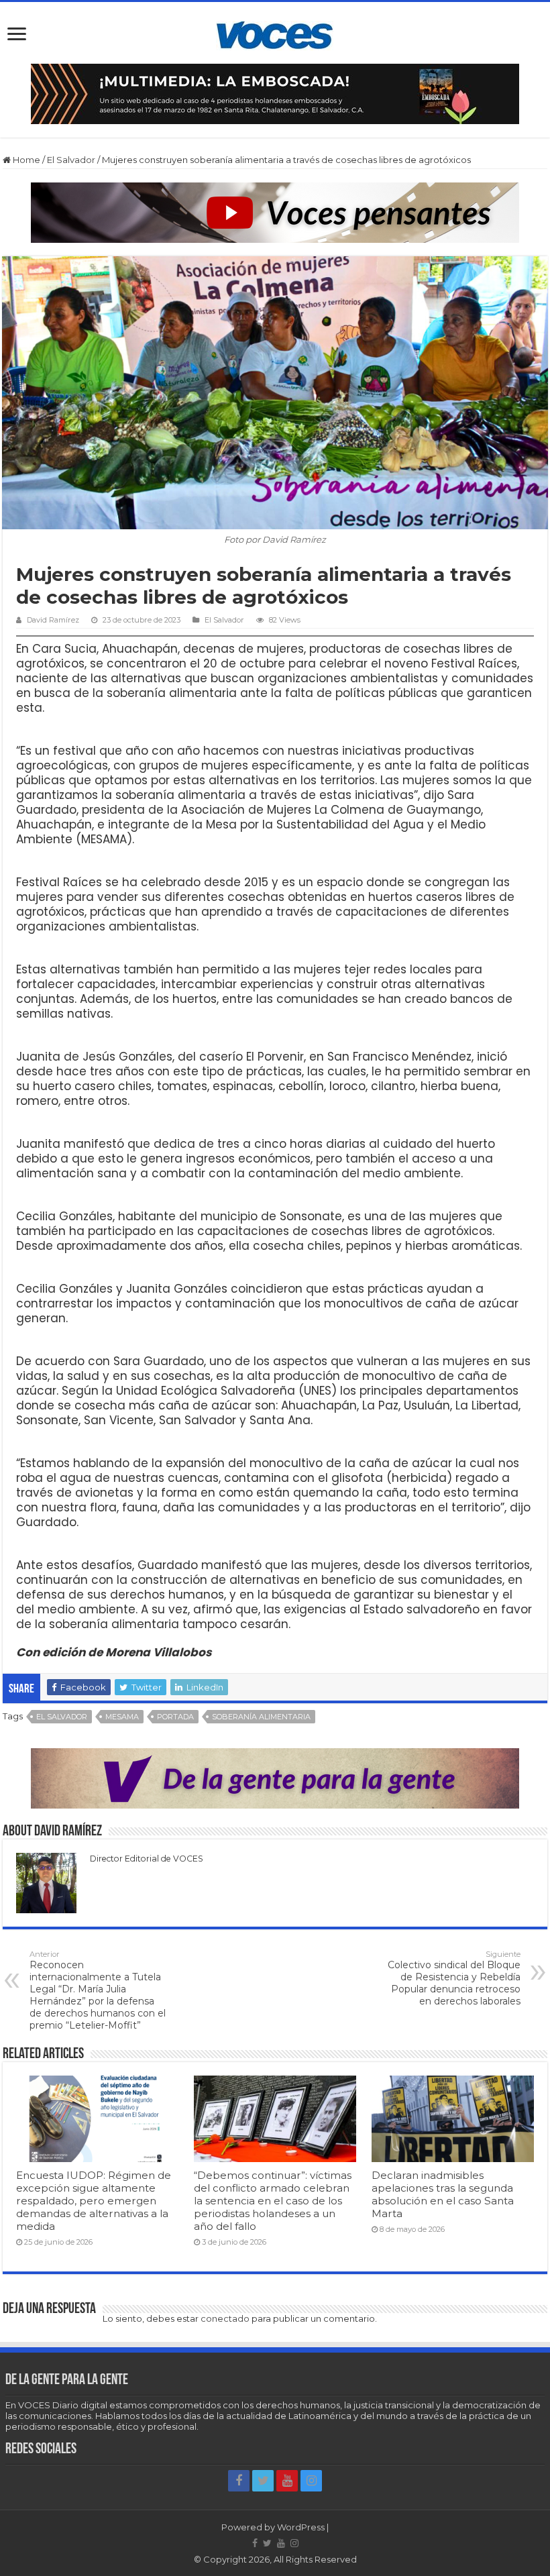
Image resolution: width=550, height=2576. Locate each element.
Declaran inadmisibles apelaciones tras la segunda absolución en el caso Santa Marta (443, 2194)
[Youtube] (287, 2481)
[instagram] (311, 2481)
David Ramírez (53, 620)
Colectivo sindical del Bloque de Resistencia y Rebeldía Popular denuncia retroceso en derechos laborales (454, 1978)
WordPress (301, 2527)
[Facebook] (239, 2481)
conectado (225, 2318)
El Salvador (71, 160)
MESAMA (122, 1717)
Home (25, 160)
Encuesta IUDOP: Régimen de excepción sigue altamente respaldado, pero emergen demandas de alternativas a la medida (94, 2201)
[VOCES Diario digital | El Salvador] (275, 33)
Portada (175, 1717)
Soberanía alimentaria (261, 1717)
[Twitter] (263, 2481)
